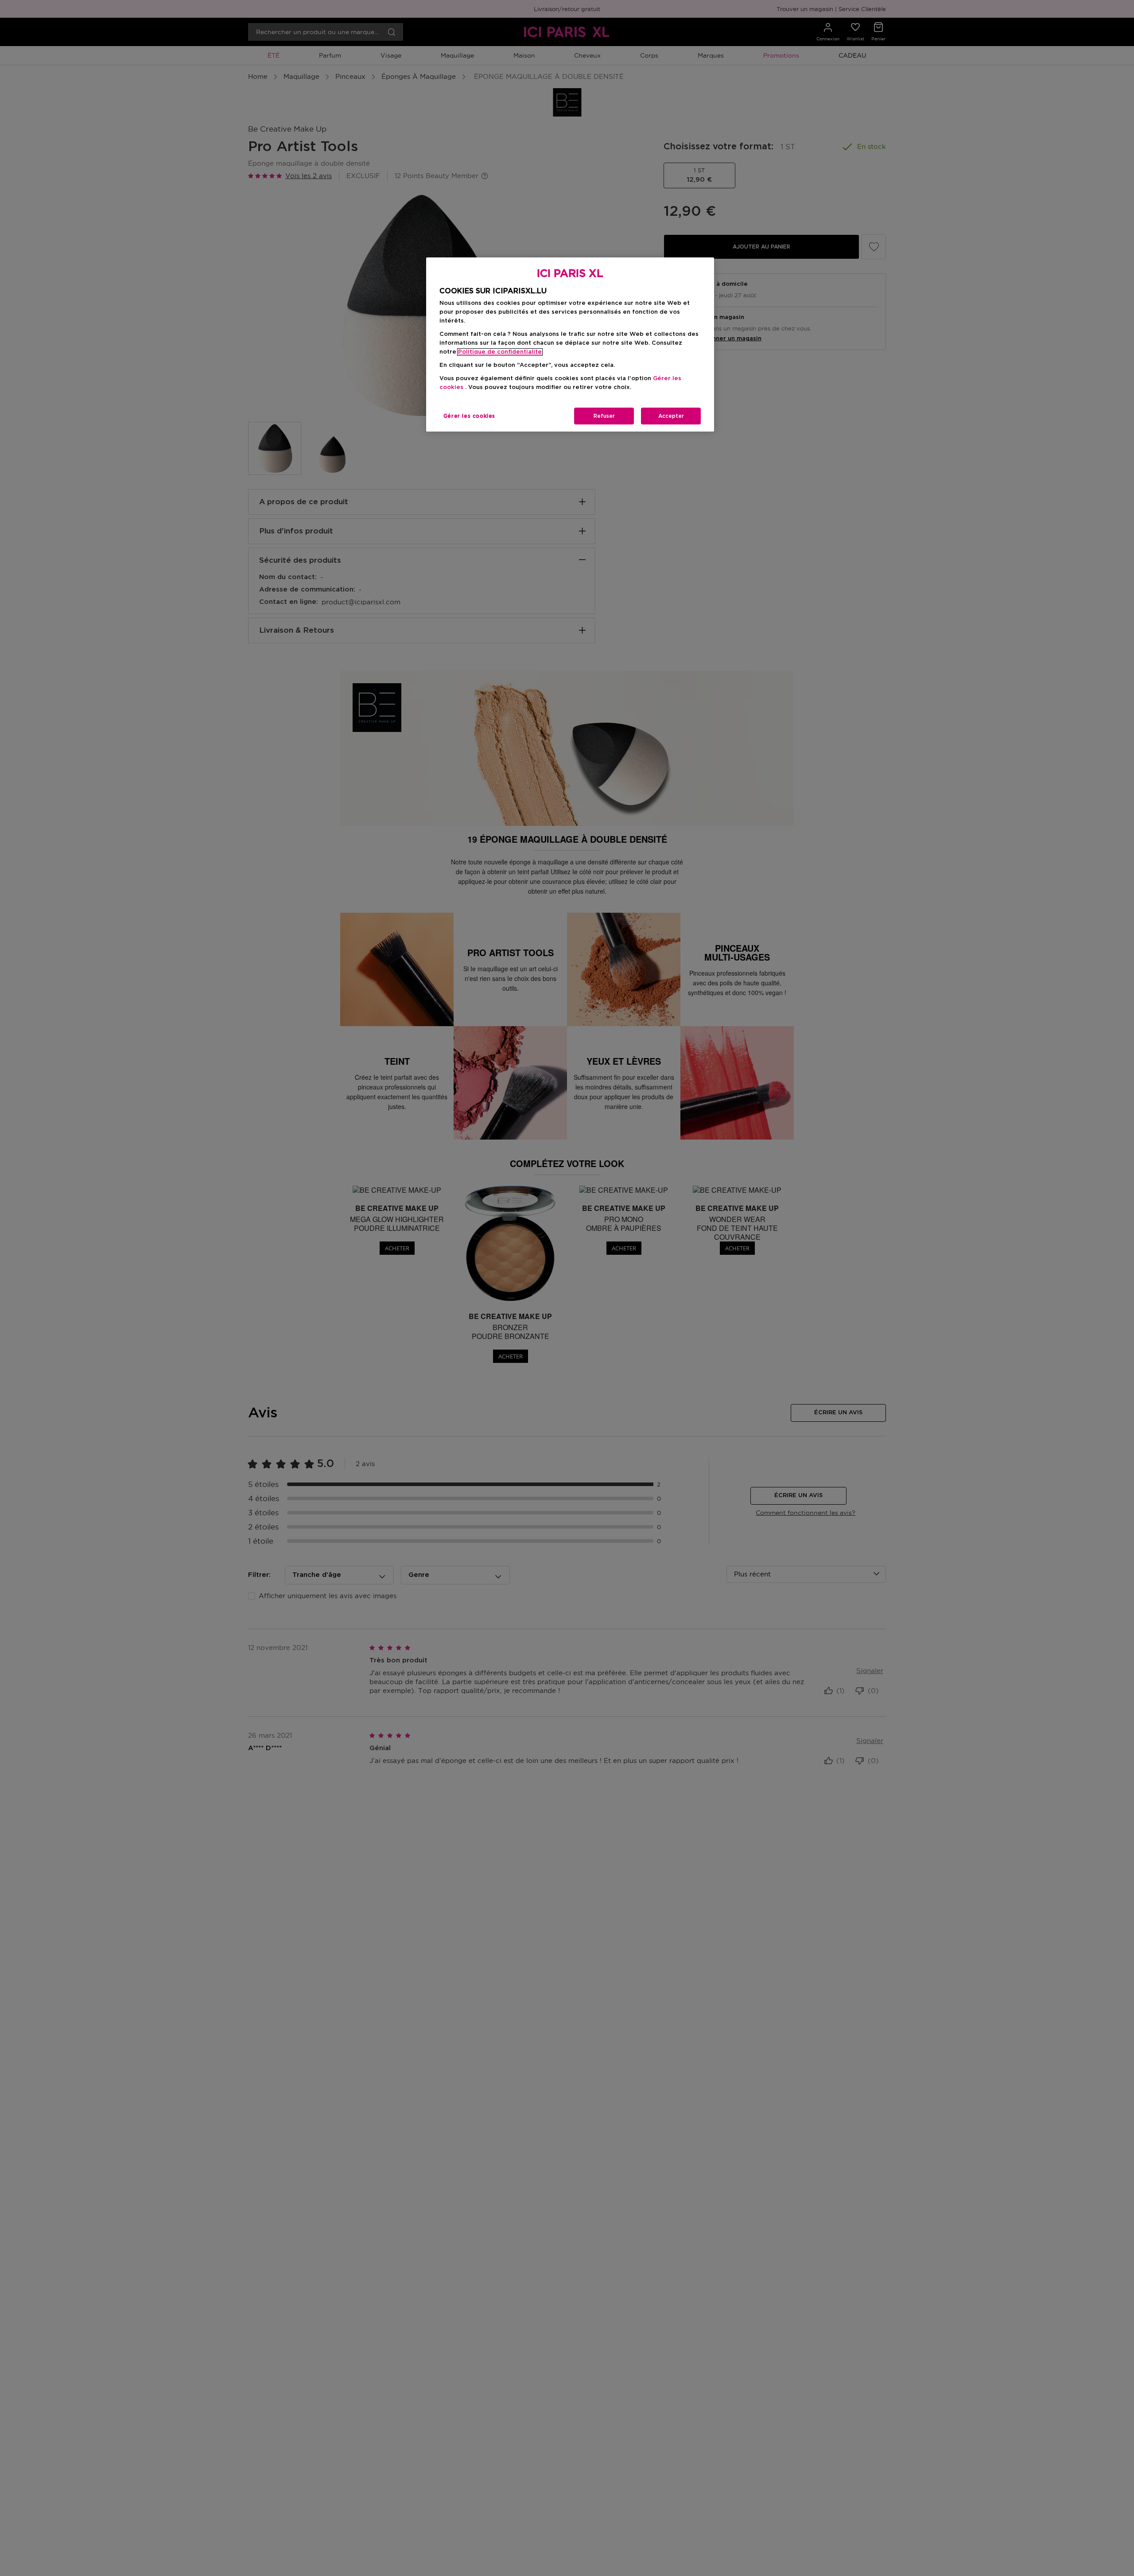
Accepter (671, 416)
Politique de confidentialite (500, 352)
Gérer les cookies (469, 416)
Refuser (604, 416)
